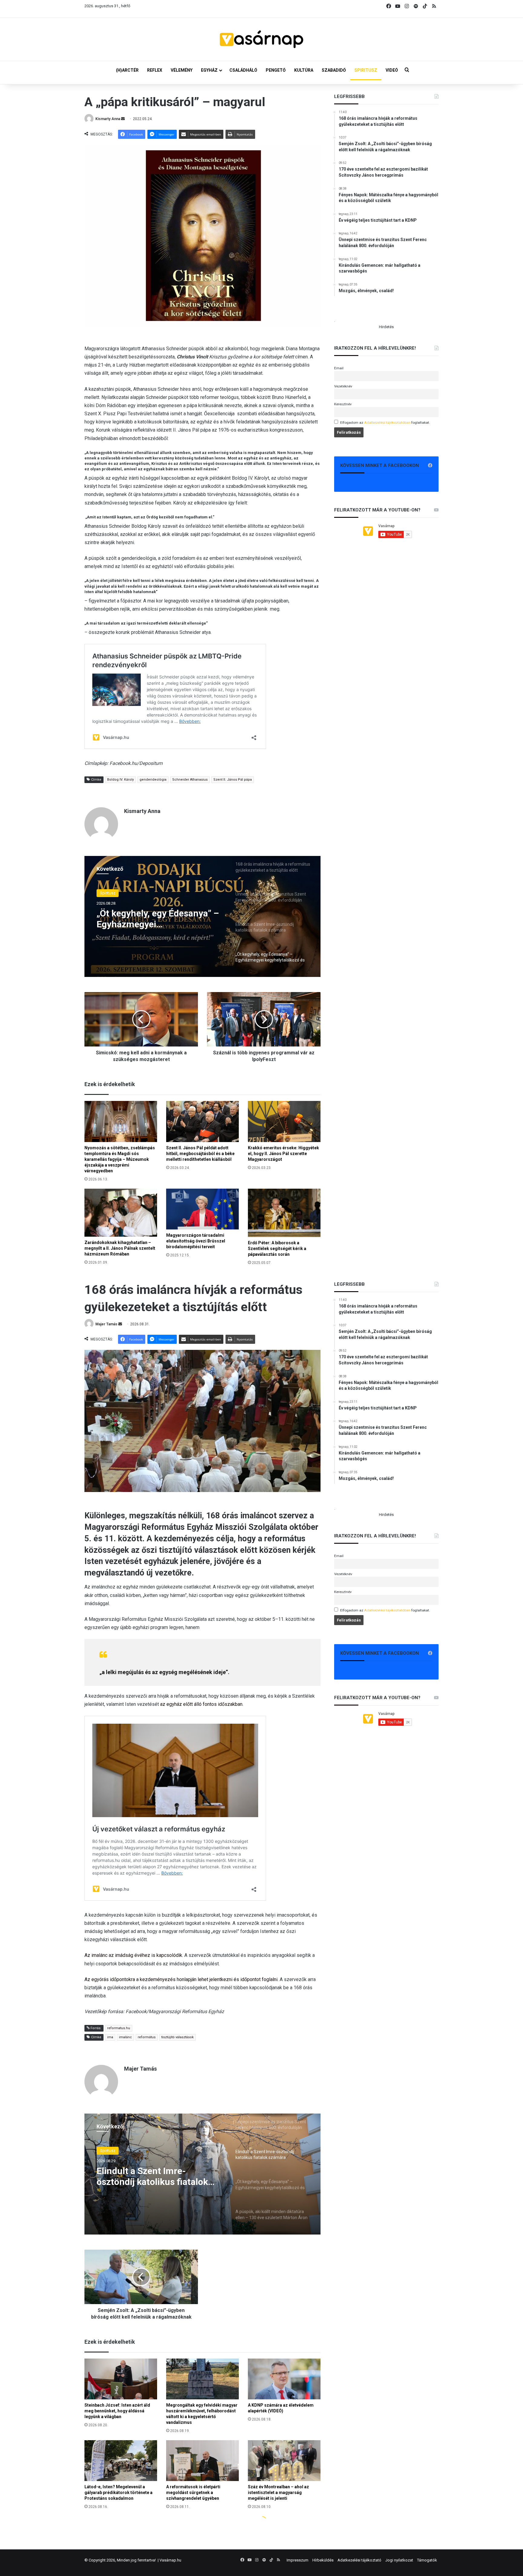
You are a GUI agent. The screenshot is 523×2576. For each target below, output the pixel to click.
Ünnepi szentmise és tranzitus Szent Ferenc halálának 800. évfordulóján (159, 919)
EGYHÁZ (209, 70)
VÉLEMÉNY (182, 70)
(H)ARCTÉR (127, 70)
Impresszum (298, 2560)
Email (339, 368)
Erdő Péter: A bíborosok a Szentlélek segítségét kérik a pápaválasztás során (277, 1249)
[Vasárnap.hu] (261, 39)
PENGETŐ (276, 70)
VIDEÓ (392, 70)
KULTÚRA (304, 70)
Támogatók (427, 2560)
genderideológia (153, 780)
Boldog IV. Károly (120, 780)
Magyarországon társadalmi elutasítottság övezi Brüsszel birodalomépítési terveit (196, 1241)
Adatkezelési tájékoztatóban (387, 423)
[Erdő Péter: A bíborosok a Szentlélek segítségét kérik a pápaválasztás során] (284, 1213)
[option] (202, 916)
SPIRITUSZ (366, 70)
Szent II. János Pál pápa (233, 780)
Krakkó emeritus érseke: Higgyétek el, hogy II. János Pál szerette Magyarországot (283, 1154)
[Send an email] (123, 119)
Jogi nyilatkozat (399, 2560)
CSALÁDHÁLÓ (243, 70)
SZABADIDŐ (334, 70)
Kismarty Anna (108, 119)
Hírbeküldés (323, 2560)
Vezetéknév (343, 386)
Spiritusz (108, 893)
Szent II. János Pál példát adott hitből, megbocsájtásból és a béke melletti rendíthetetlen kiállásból (200, 1154)
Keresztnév (343, 404)
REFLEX (155, 70)
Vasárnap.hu (170, 2560)
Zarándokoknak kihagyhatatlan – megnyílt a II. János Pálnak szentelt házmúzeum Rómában (120, 1248)
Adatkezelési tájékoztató (359, 2560)
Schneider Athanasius (190, 780)
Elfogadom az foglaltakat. (385, 423)
